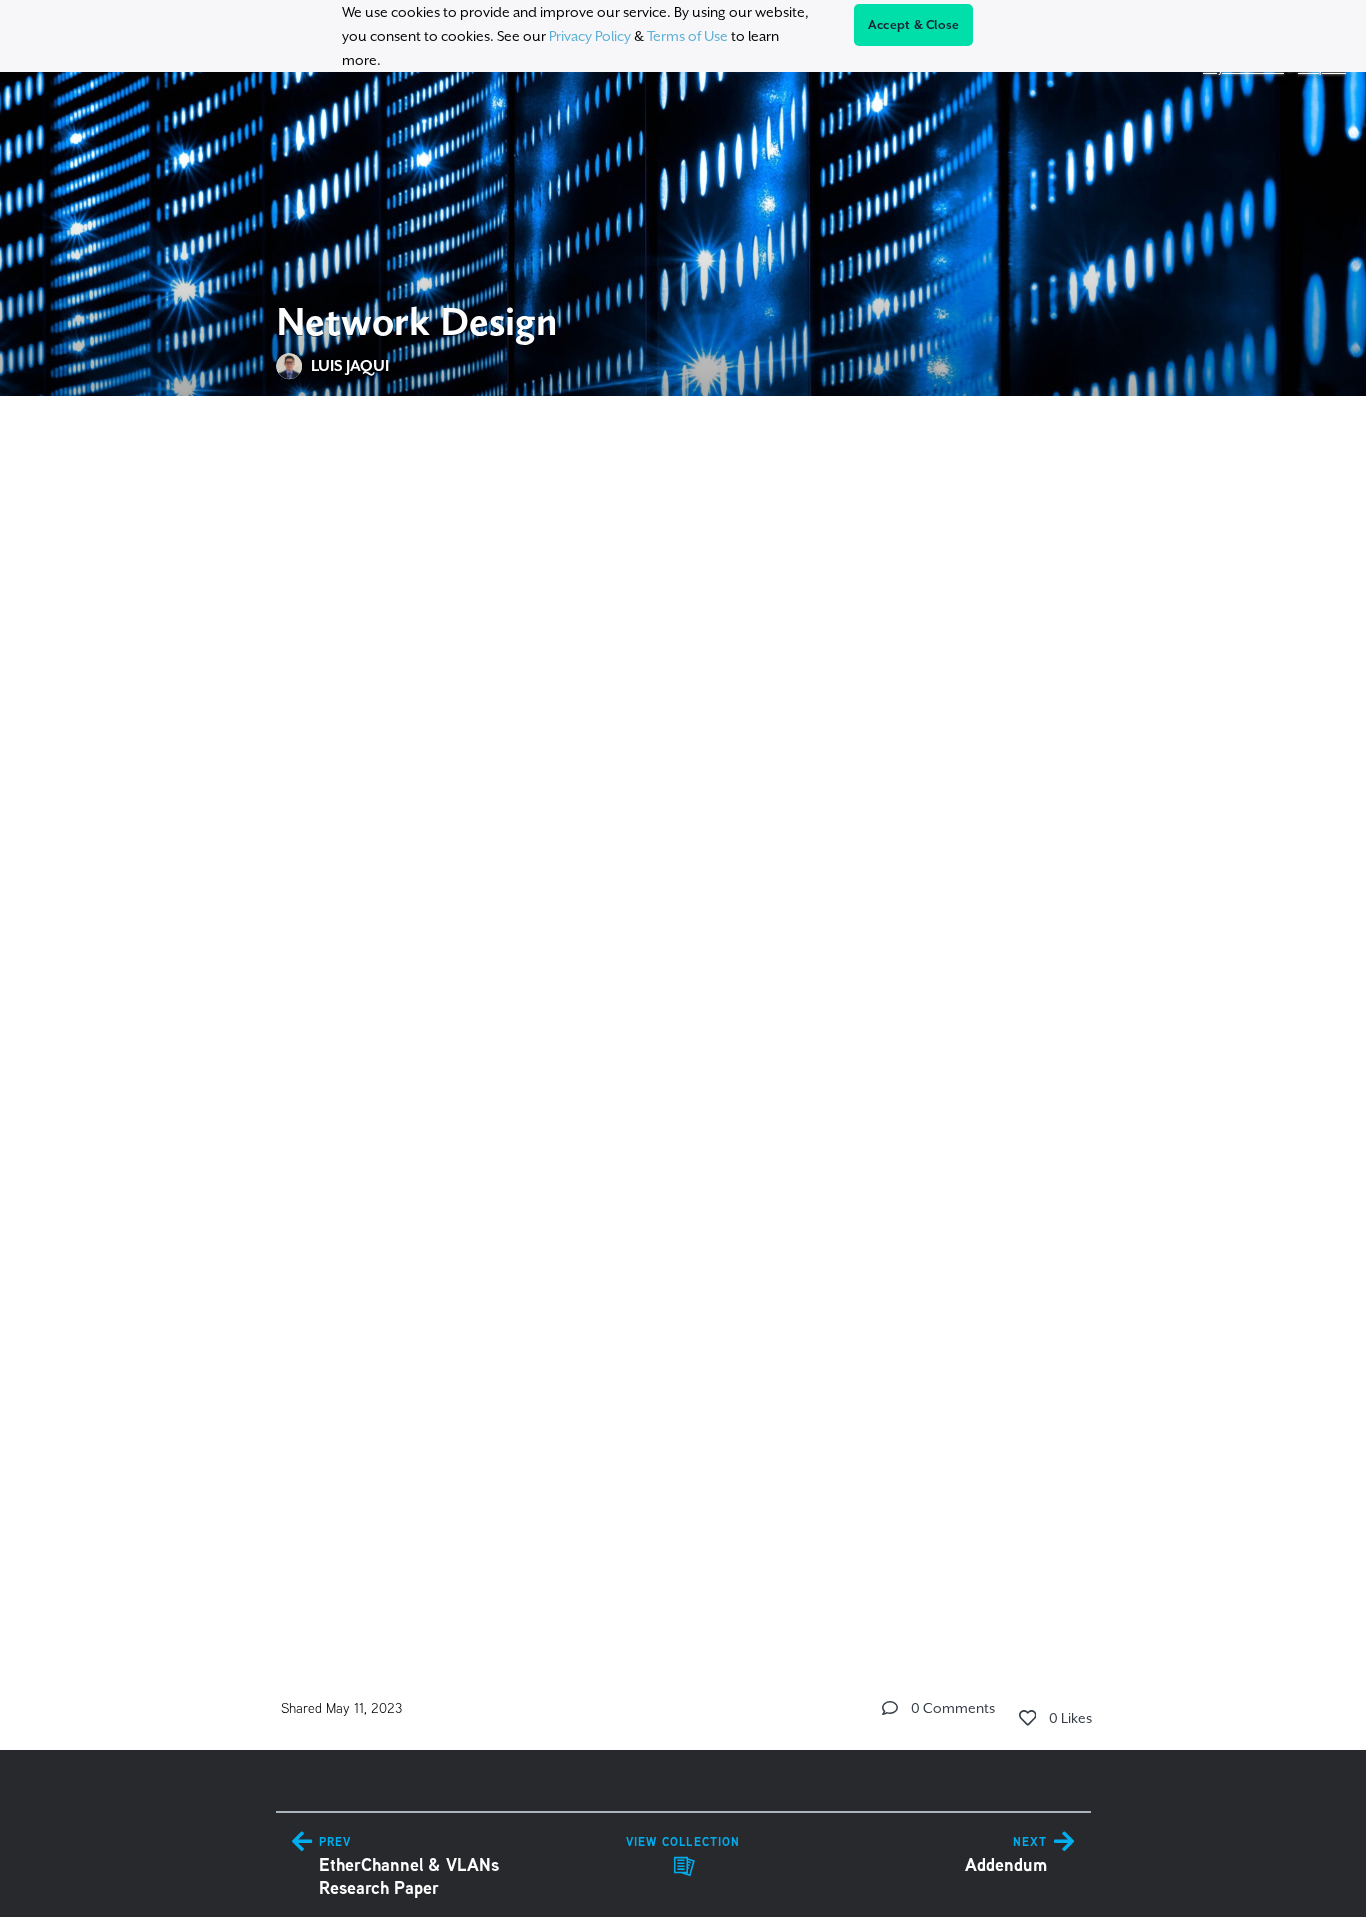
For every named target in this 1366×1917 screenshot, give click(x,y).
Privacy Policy (590, 36)
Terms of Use (687, 36)
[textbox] (683, 1016)
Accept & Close (914, 25)
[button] (890, 1708)
